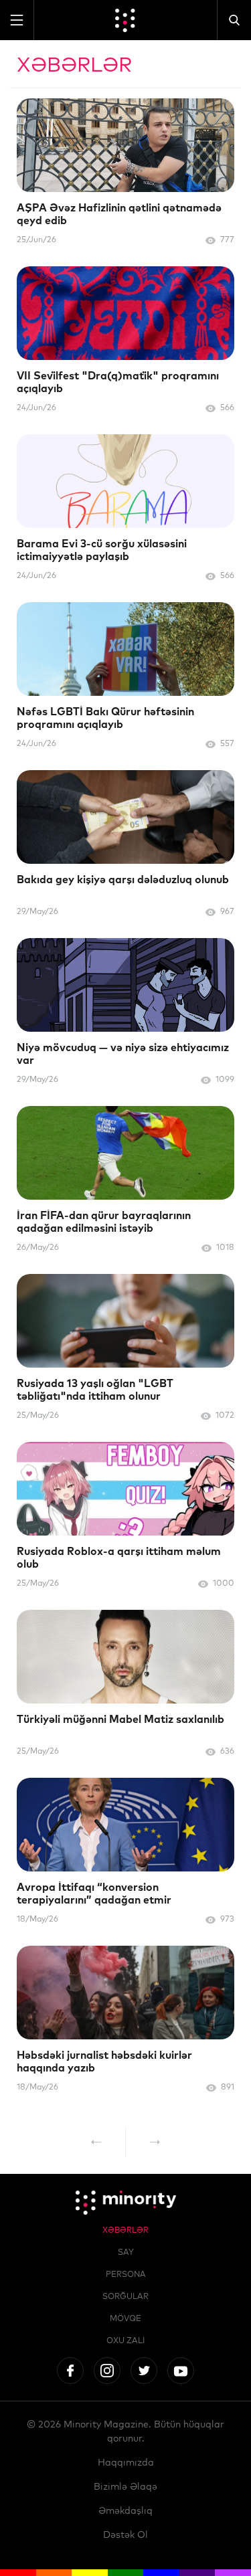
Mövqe (125, 2319)
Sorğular (125, 2297)
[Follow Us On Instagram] (107, 2371)
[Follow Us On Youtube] (181, 2371)
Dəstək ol (125, 2535)
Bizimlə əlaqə (125, 2487)
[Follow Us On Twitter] (144, 2371)
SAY (126, 2253)
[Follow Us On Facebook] (70, 2371)
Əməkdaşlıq (125, 2511)
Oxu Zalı (125, 2341)
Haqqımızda (126, 2463)
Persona (126, 2275)
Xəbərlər (125, 2231)
